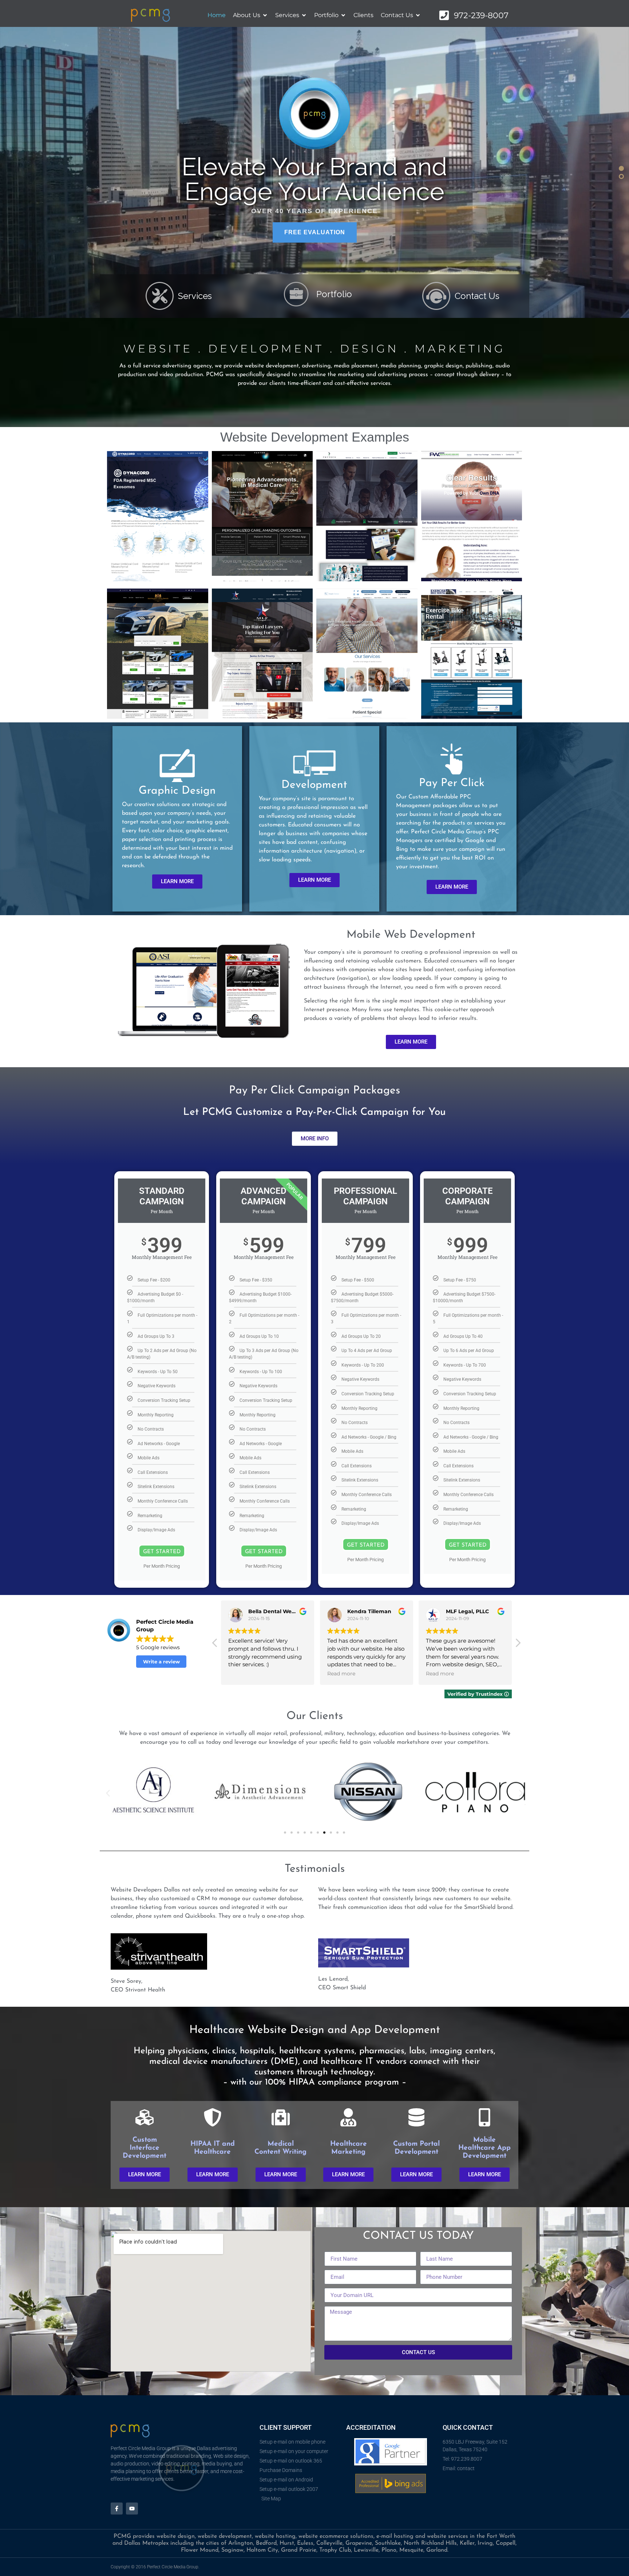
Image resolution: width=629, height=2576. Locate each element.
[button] (621, 168)
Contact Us (477, 296)
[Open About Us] (265, 15)
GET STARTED (162, 1552)
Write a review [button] (161, 1662)
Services (195, 296)
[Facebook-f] (117, 2509)
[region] (314, 172)
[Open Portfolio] (343, 15)
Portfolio (334, 294)
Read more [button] (341, 1674)
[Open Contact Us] (418, 15)
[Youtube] (132, 2509)
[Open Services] (304, 15)
